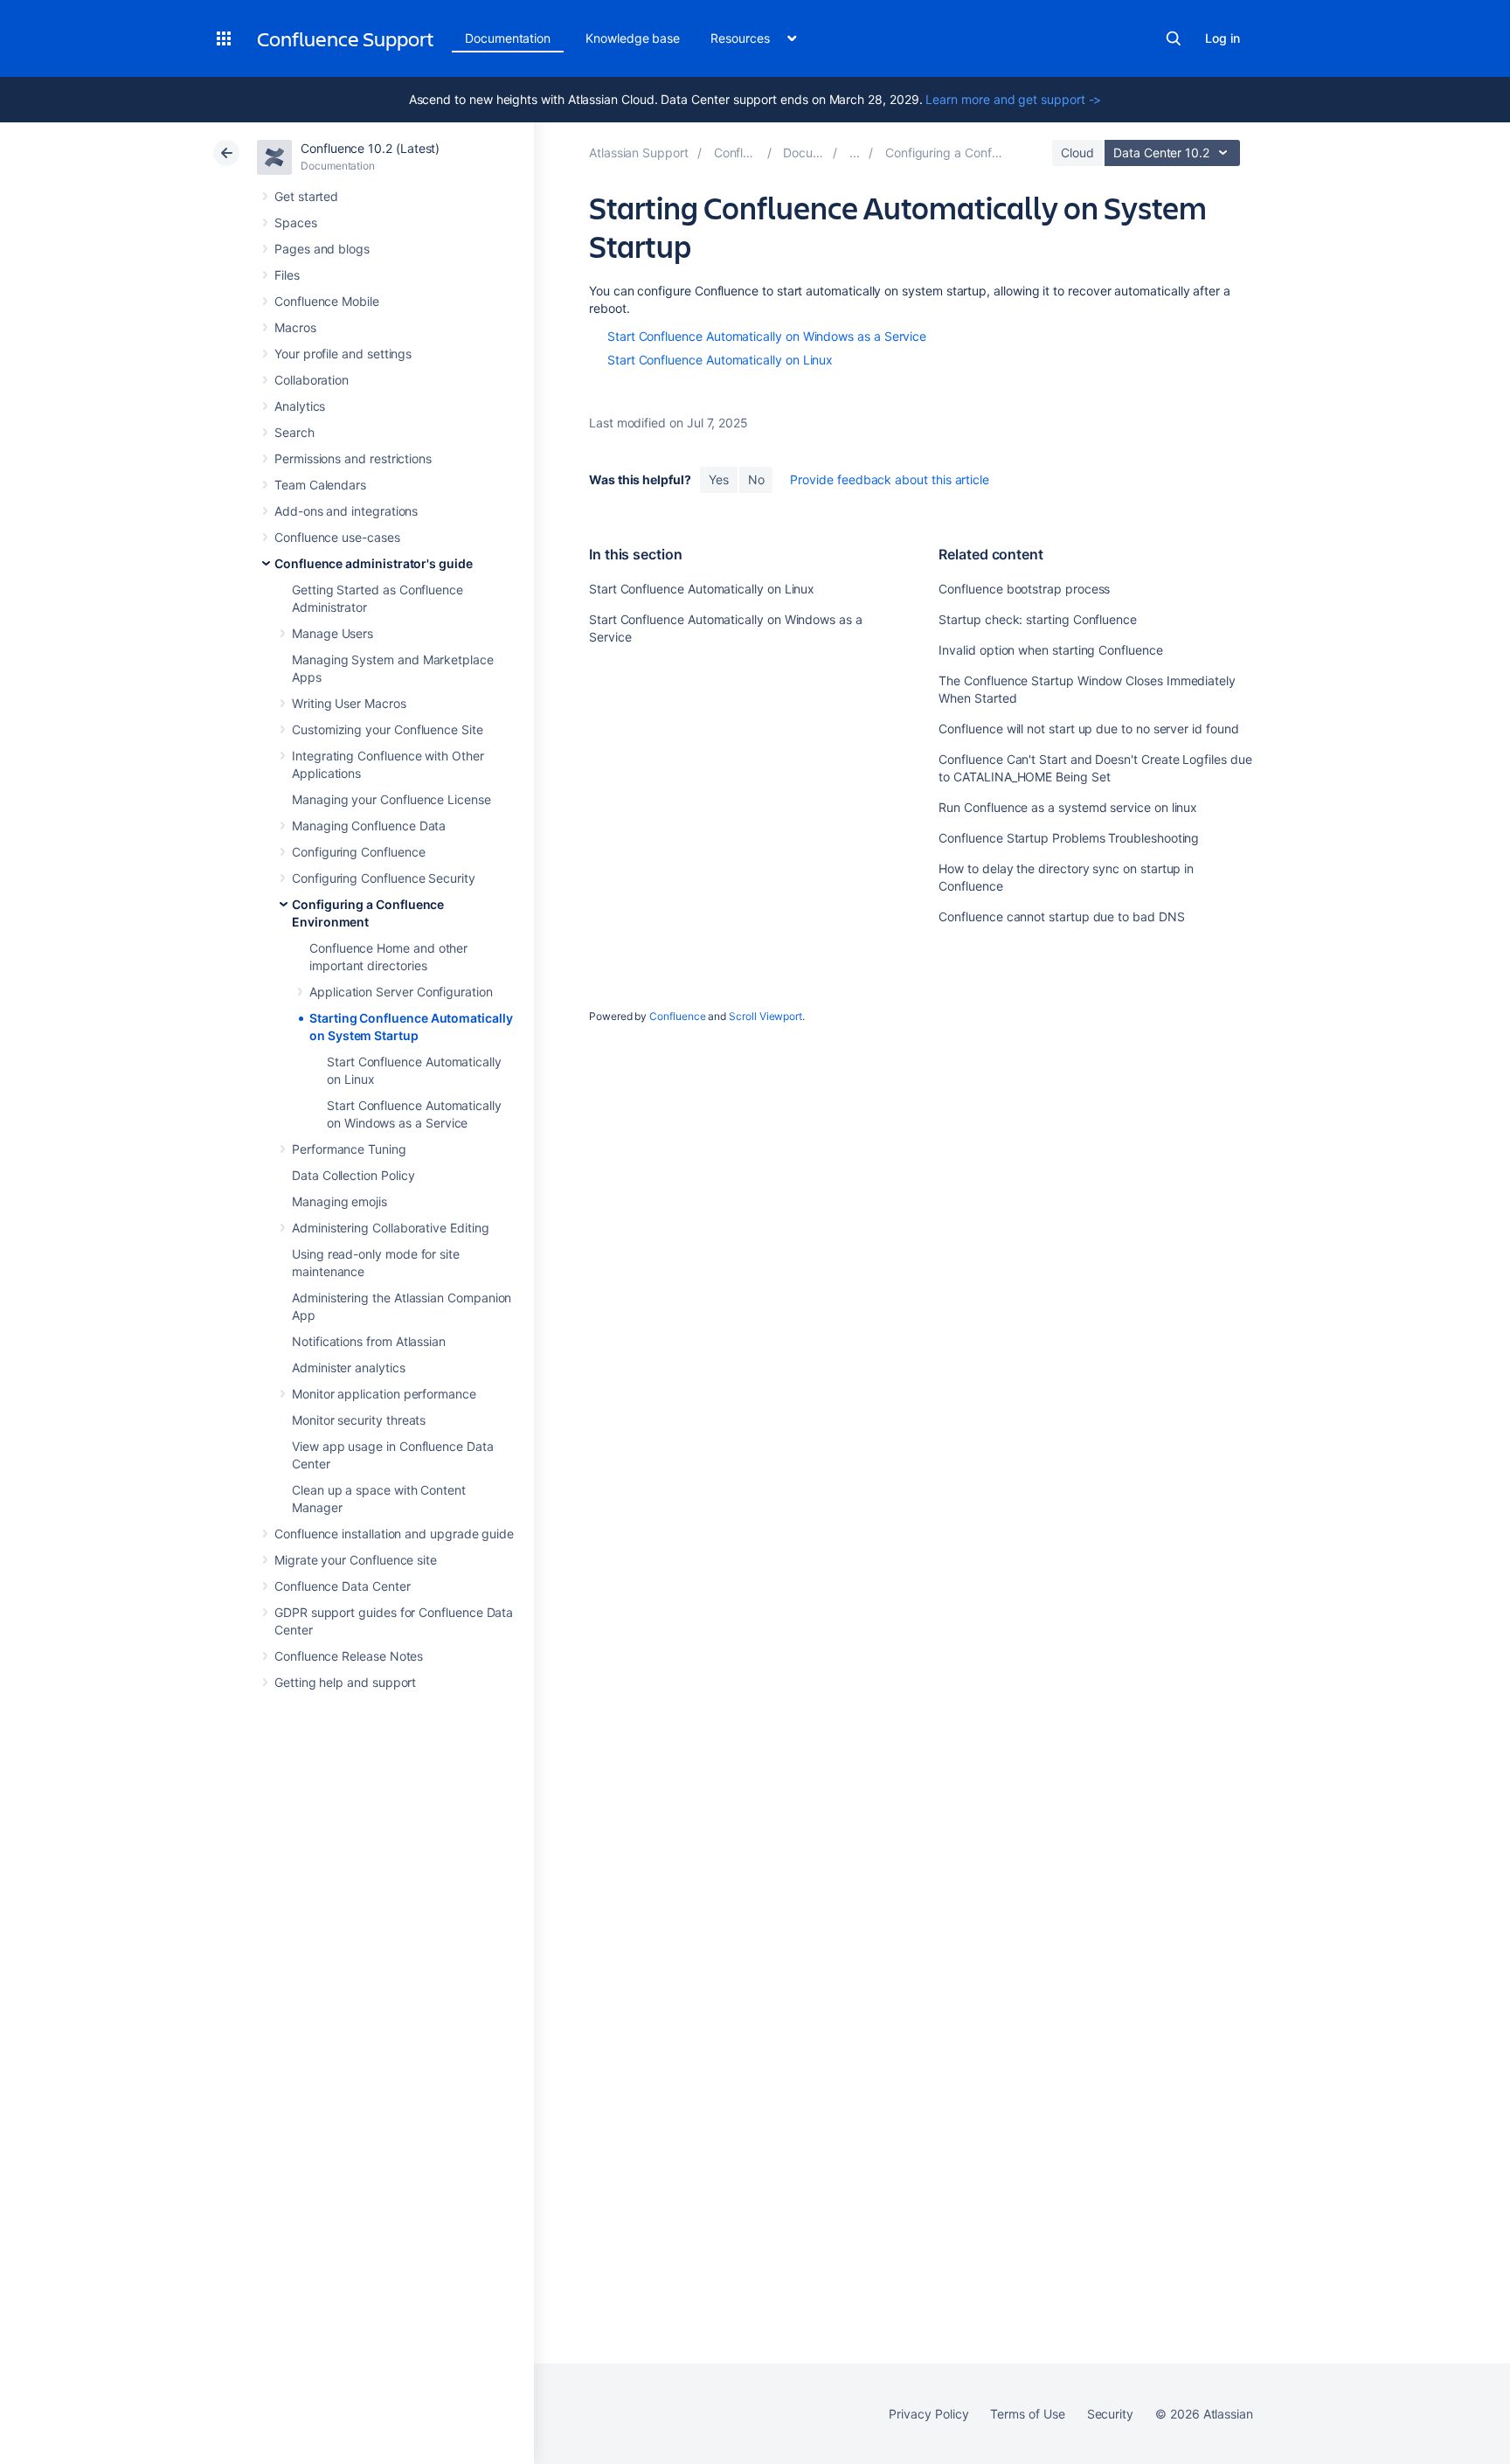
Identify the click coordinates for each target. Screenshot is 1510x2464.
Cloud (1077, 153)
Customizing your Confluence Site (388, 729)
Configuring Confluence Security (384, 878)
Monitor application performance (384, 1394)
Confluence (677, 1016)
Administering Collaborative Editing (391, 1228)
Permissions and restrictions (353, 458)
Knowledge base (633, 38)
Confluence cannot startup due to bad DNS (1061, 916)
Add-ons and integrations (346, 511)
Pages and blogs (322, 249)
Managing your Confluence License (391, 799)
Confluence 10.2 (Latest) (370, 148)
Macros (295, 327)
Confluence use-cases (337, 537)
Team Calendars (320, 485)
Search (1174, 38)
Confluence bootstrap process (1024, 589)
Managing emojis (339, 1201)
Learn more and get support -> (1013, 99)
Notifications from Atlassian (369, 1341)
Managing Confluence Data (369, 826)
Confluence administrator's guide (374, 563)
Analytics (300, 406)
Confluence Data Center (342, 1586)
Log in (1223, 38)
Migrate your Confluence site (356, 1560)
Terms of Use (1027, 2414)
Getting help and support (345, 1682)
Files (287, 275)
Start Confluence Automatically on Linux (720, 360)
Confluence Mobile (327, 301)
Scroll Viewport (765, 1016)
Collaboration (312, 380)
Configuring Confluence (358, 852)
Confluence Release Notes (349, 1656)
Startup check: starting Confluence (1038, 619)
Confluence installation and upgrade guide (394, 1534)
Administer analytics (349, 1367)
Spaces (296, 222)
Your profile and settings (343, 354)
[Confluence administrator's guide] (855, 153)
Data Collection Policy (353, 1175)
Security (1110, 2414)
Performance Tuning (349, 1149)
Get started (306, 196)
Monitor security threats (359, 1420)
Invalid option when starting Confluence (1050, 650)
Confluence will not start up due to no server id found (1088, 729)
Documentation (508, 38)
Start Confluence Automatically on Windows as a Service (767, 336)
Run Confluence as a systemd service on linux (1068, 807)
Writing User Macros (349, 703)
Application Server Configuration (401, 992)
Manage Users (332, 633)
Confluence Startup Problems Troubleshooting (1069, 838)
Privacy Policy (928, 2414)
